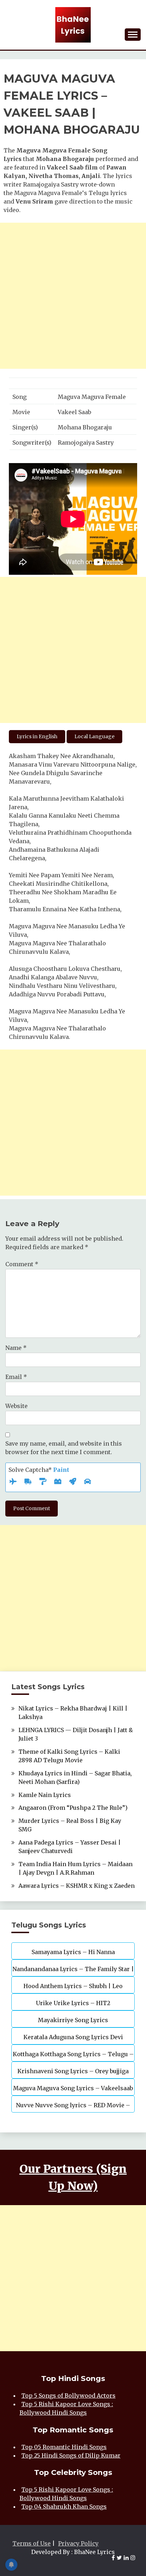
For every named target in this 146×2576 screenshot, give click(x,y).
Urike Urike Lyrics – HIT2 (73, 2003)
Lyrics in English (37, 736)
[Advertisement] (73, 296)
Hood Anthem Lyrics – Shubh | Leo (73, 1986)
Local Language (94, 736)
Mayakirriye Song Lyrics (73, 2020)
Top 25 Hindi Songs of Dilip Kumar (71, 2455)
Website (16, 1406)
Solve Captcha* (39, 1470)
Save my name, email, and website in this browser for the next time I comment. (64, 1448)
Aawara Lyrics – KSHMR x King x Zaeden (77, 1886)
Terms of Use (32, 2543)
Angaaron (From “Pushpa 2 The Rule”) (73, 1808)
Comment (22, 1264)
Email (16, 1377)
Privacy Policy (78, 2543)
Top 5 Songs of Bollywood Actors (68, 2396)
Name (16, 1348)
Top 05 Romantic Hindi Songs (64, 2447)
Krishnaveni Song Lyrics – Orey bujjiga (73, 2071)
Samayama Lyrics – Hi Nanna (73, 1952)
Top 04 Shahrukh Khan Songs (64, 2507)
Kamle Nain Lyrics (45, 1795)
